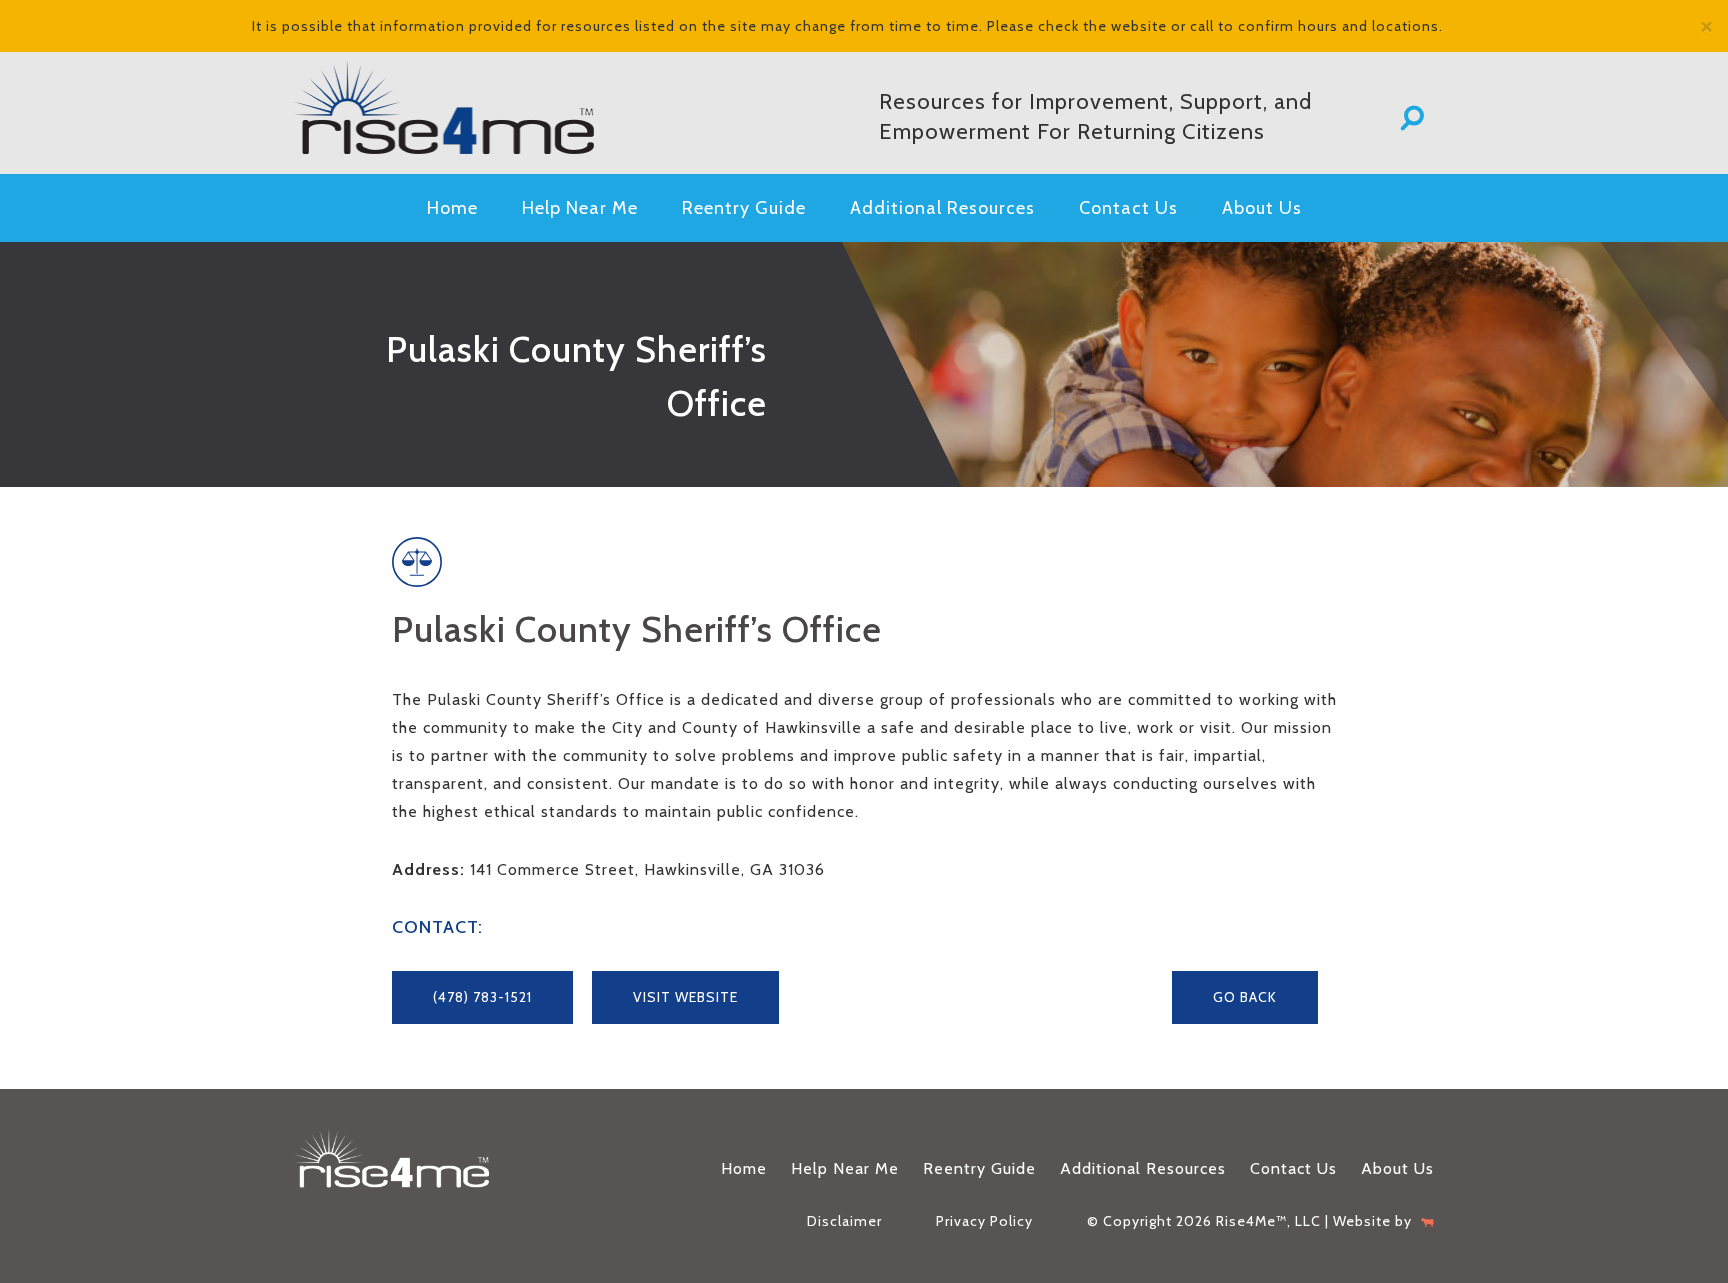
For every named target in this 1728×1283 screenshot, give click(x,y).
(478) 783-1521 (482, 997)
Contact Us (1128, 208)
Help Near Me (580, 208)
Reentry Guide (744, 208)
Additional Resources (942, 208)
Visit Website (685, 997)
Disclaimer (844, 1221)
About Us (1262, 208)
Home (452, 208)
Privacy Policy (984, 1221)
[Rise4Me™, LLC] (474, 108)
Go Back (1245, 997)
